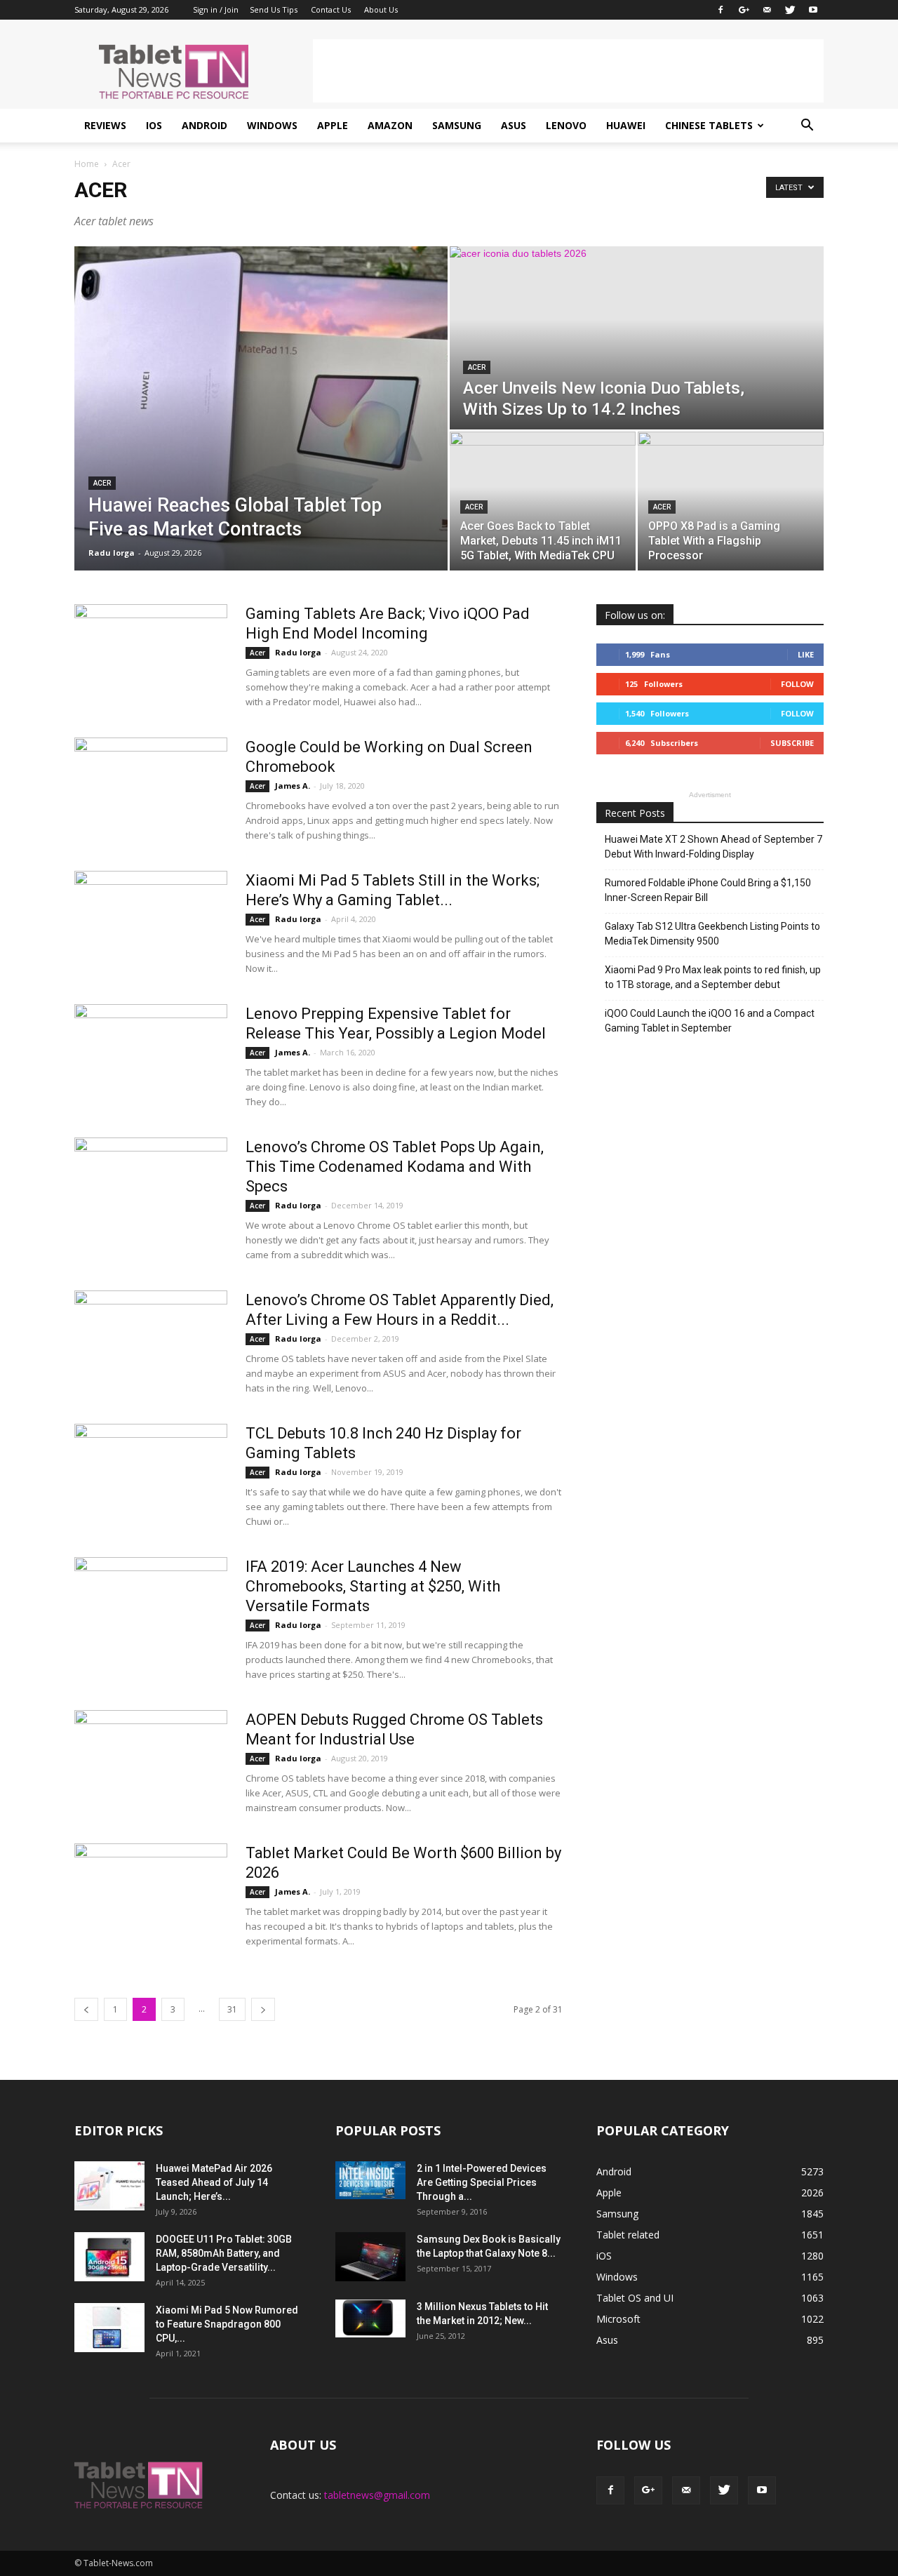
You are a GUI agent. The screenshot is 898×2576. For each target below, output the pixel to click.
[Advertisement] (568, 71)
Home (87, 164)
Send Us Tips (274, 9)
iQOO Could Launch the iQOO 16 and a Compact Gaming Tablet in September (710, 1021)
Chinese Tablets (709, 125)
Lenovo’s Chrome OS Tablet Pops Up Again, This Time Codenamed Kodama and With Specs (395, 1167)
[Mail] (767, 10)
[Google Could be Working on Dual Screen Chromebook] (151, 790)
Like (806, 654)
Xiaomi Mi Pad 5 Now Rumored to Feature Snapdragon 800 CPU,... (227, 2324)
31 (232, 2009)
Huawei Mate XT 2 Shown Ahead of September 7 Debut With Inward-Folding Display (713, 847)
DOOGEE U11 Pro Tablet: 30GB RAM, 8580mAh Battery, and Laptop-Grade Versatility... (224, 2253)
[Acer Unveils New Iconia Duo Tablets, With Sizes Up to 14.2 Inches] (637, 338)
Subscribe (792, 743)
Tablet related (628, 2235)
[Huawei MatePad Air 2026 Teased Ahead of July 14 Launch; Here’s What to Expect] (109, 2186)
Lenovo (566, 125)
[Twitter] (790, 10)
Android (205, 125)
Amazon (390, 125)
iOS (154, 125)
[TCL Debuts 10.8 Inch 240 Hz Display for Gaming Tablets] (151, 1476)
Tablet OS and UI (635, 2298)
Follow (797, 684)
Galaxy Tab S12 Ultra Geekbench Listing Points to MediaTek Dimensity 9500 (712, 934)
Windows (272, 125)
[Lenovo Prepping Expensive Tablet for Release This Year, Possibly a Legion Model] (151, 1057)
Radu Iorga (112, 553)
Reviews (105, 125)
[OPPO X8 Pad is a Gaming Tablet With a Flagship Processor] (731, 501)
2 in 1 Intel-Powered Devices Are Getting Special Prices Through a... (482, 2182)
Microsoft (618, 2319)
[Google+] (744, 10)
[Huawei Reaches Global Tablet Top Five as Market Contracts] (261, 408)
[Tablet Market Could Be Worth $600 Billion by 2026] (151, 1878)
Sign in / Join (216, 9)
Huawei (626, 125)
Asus (514, 125)
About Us (381, 9)
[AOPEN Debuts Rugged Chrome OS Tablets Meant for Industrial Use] (151, 1763)
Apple (333, 125)
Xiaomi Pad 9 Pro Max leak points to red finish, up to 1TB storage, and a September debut (713, 977)
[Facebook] (721, 10)
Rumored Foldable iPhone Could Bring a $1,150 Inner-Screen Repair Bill (708, 890)
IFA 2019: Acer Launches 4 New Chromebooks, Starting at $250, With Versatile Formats (373, 1586)
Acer (102, 483)
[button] (807, 126)
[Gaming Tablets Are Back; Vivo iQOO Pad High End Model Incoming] (151, 657)
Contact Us (331, 9)
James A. (293, 786)
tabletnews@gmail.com (377, 2495)
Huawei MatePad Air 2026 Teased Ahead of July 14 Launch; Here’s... (214, 2182)
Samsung (457, 125)
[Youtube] (813, 10)
